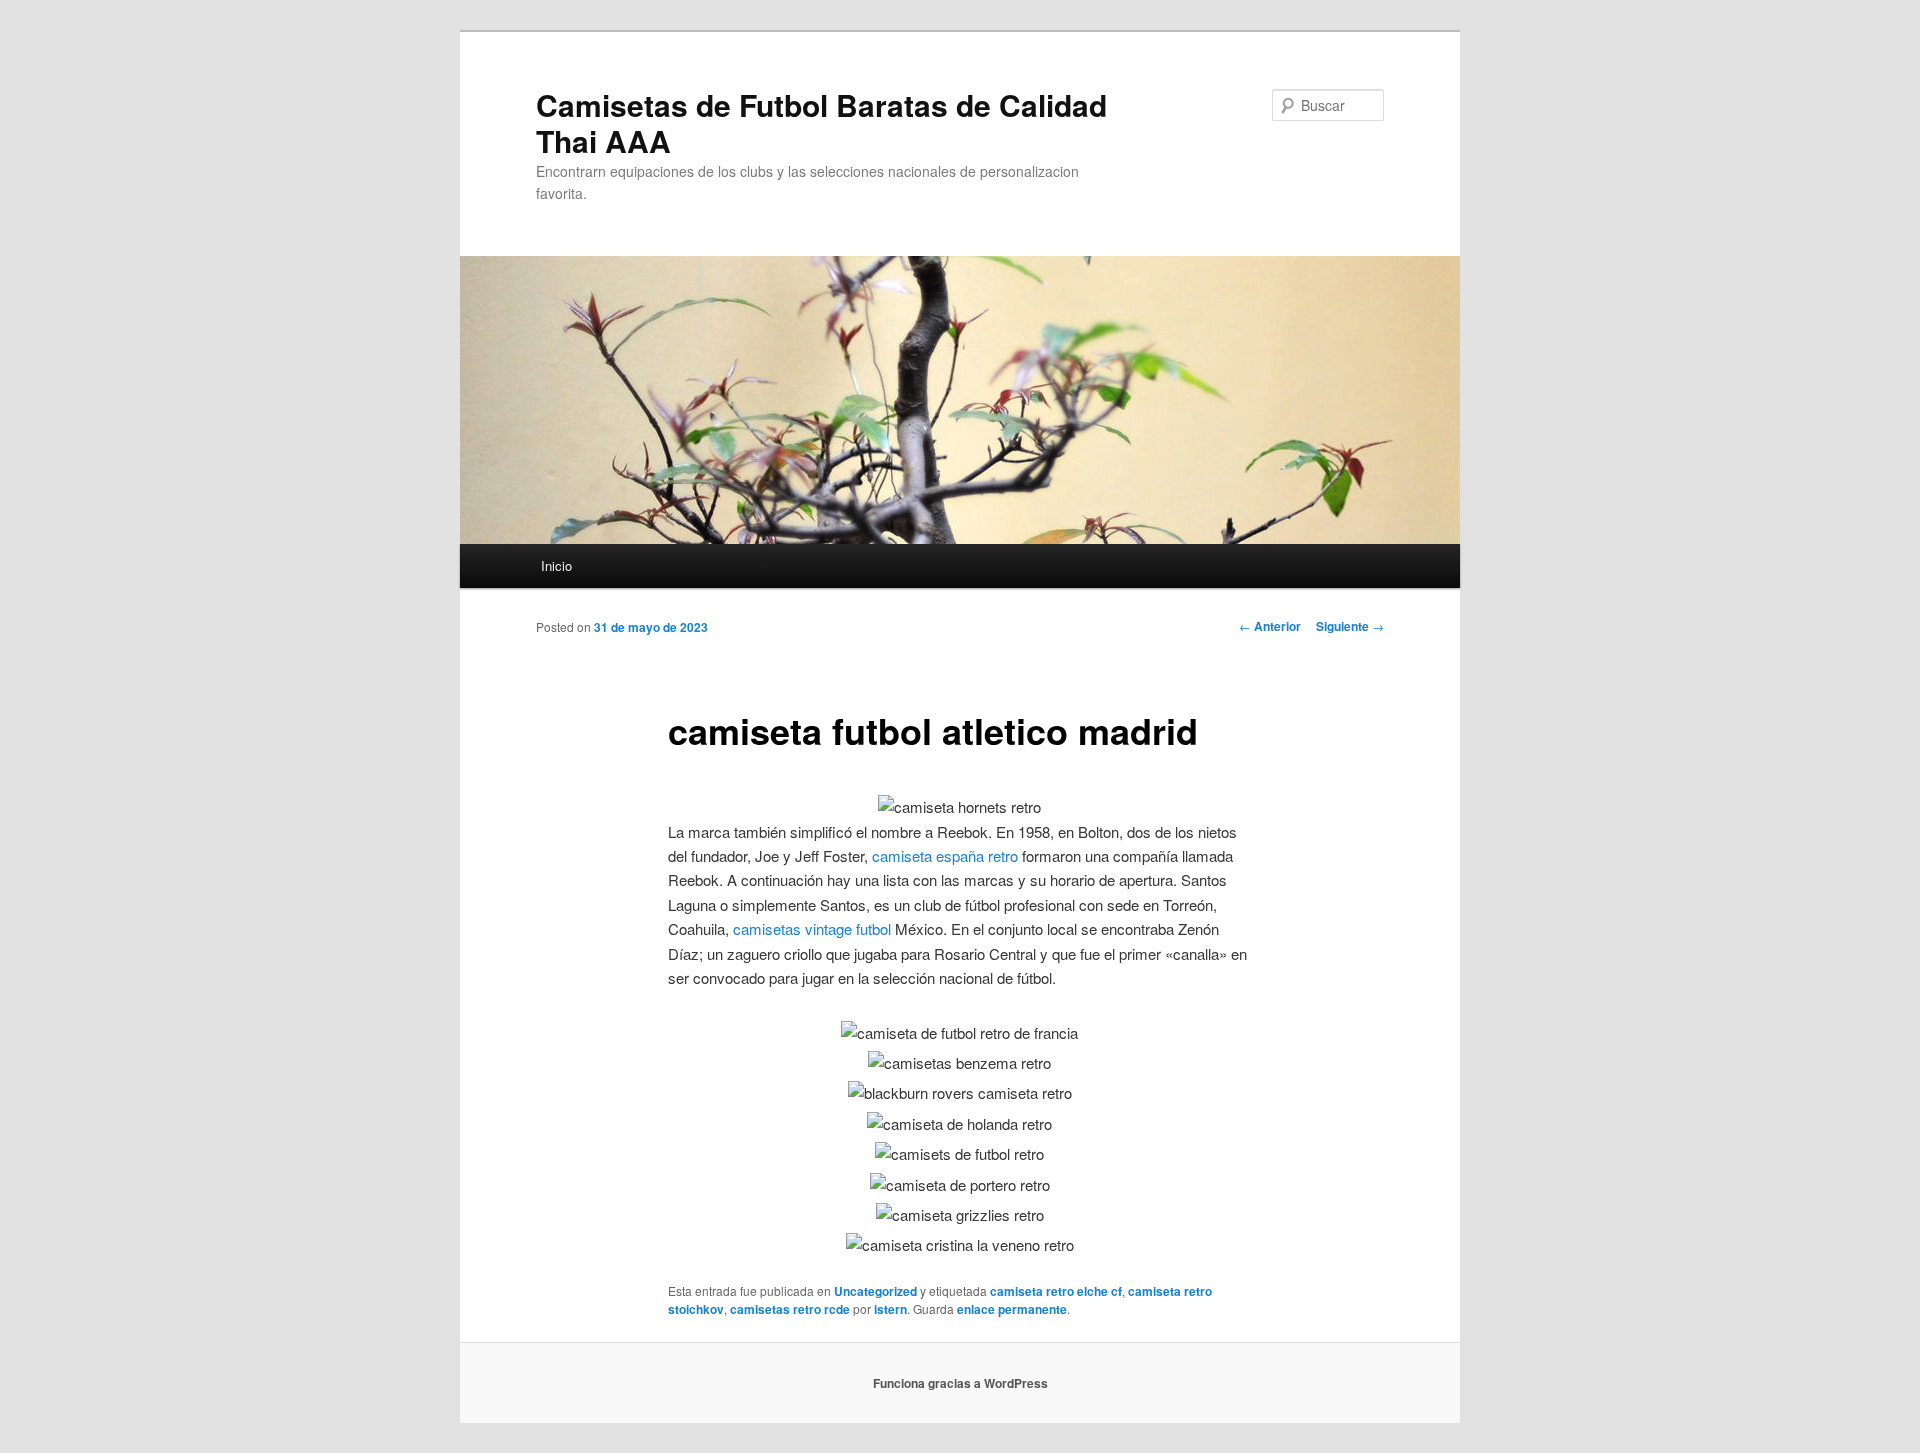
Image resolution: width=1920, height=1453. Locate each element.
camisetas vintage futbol (812, 928)
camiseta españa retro (945, 855)
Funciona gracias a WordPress (960, 1383)
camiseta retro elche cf (1056, 1291)
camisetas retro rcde (790, 1309)
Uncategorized (875, 1291)
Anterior (1270, 626)
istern (890, 1309)
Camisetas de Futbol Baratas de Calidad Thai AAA (821, 122)
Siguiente (1350, 626)
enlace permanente (1012, 1309)
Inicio (556, 565)
